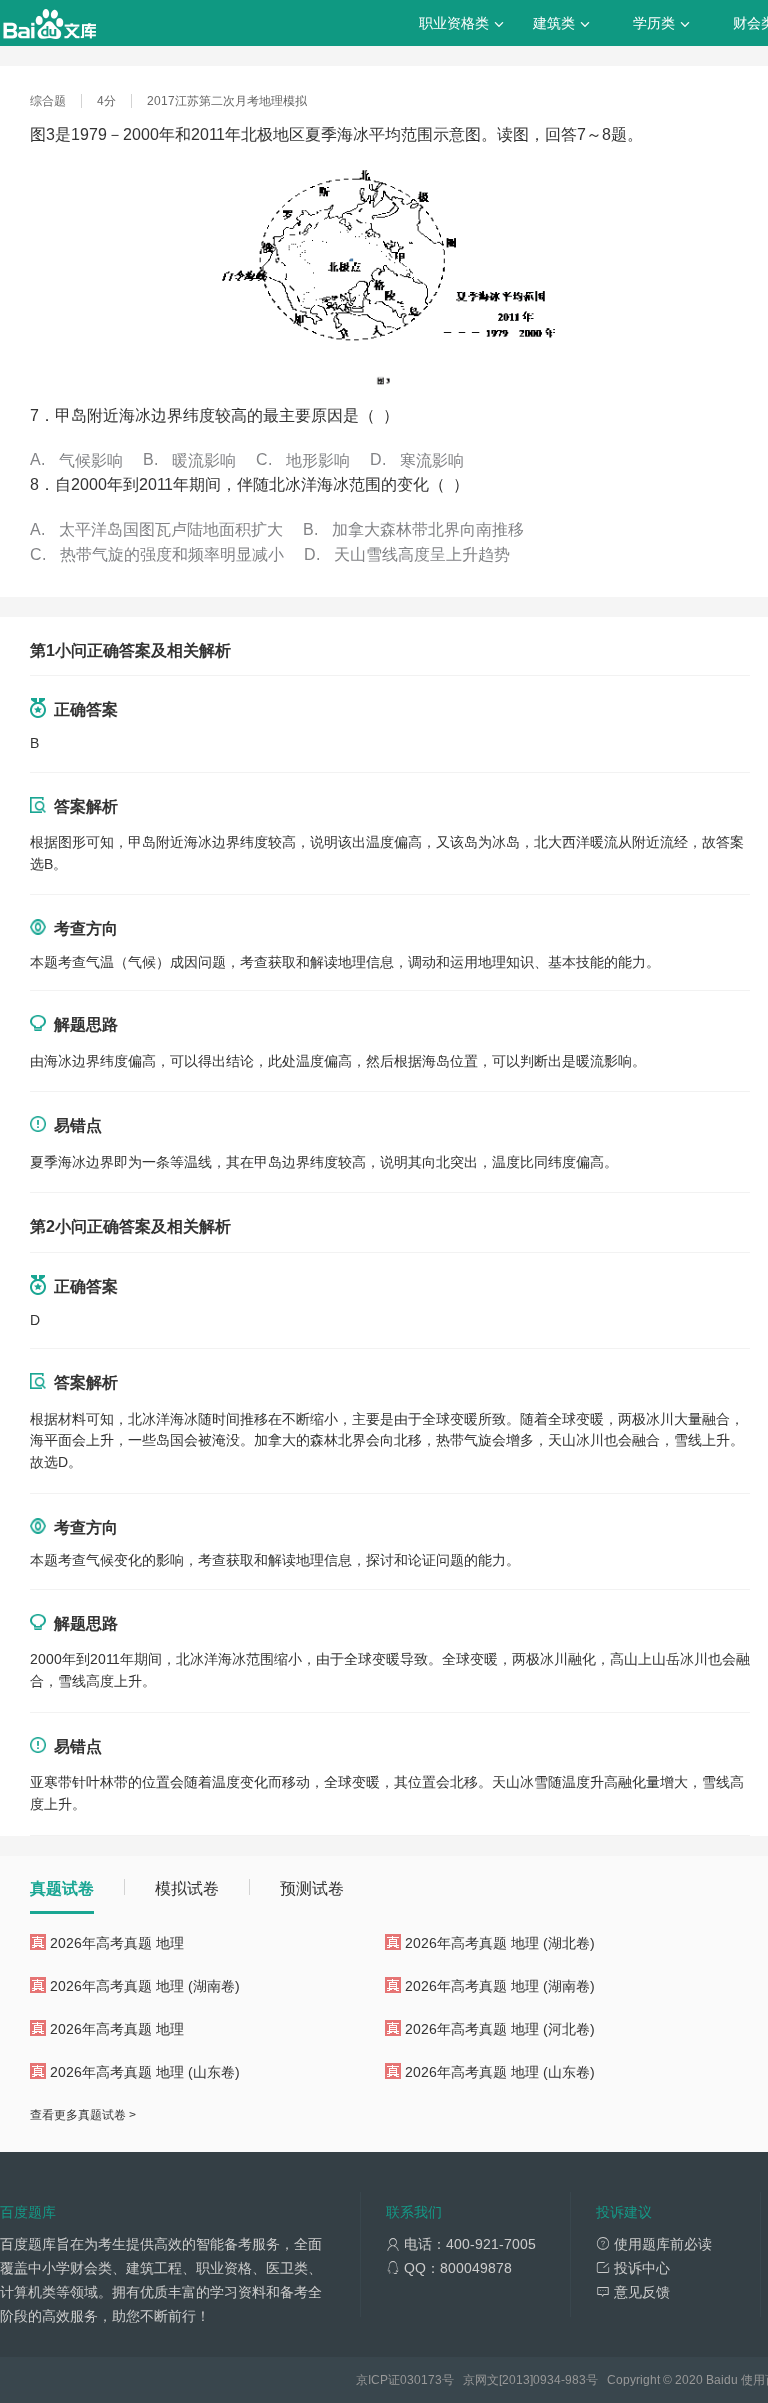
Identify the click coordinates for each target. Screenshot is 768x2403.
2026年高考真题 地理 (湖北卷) (500, 1943)
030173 (421, 2380)
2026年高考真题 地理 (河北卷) (500, 2029)
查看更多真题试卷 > (83, 2115)
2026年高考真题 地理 (117, 1943)
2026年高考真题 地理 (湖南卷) (145, 1986)
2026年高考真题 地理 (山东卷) (145, 2072)
